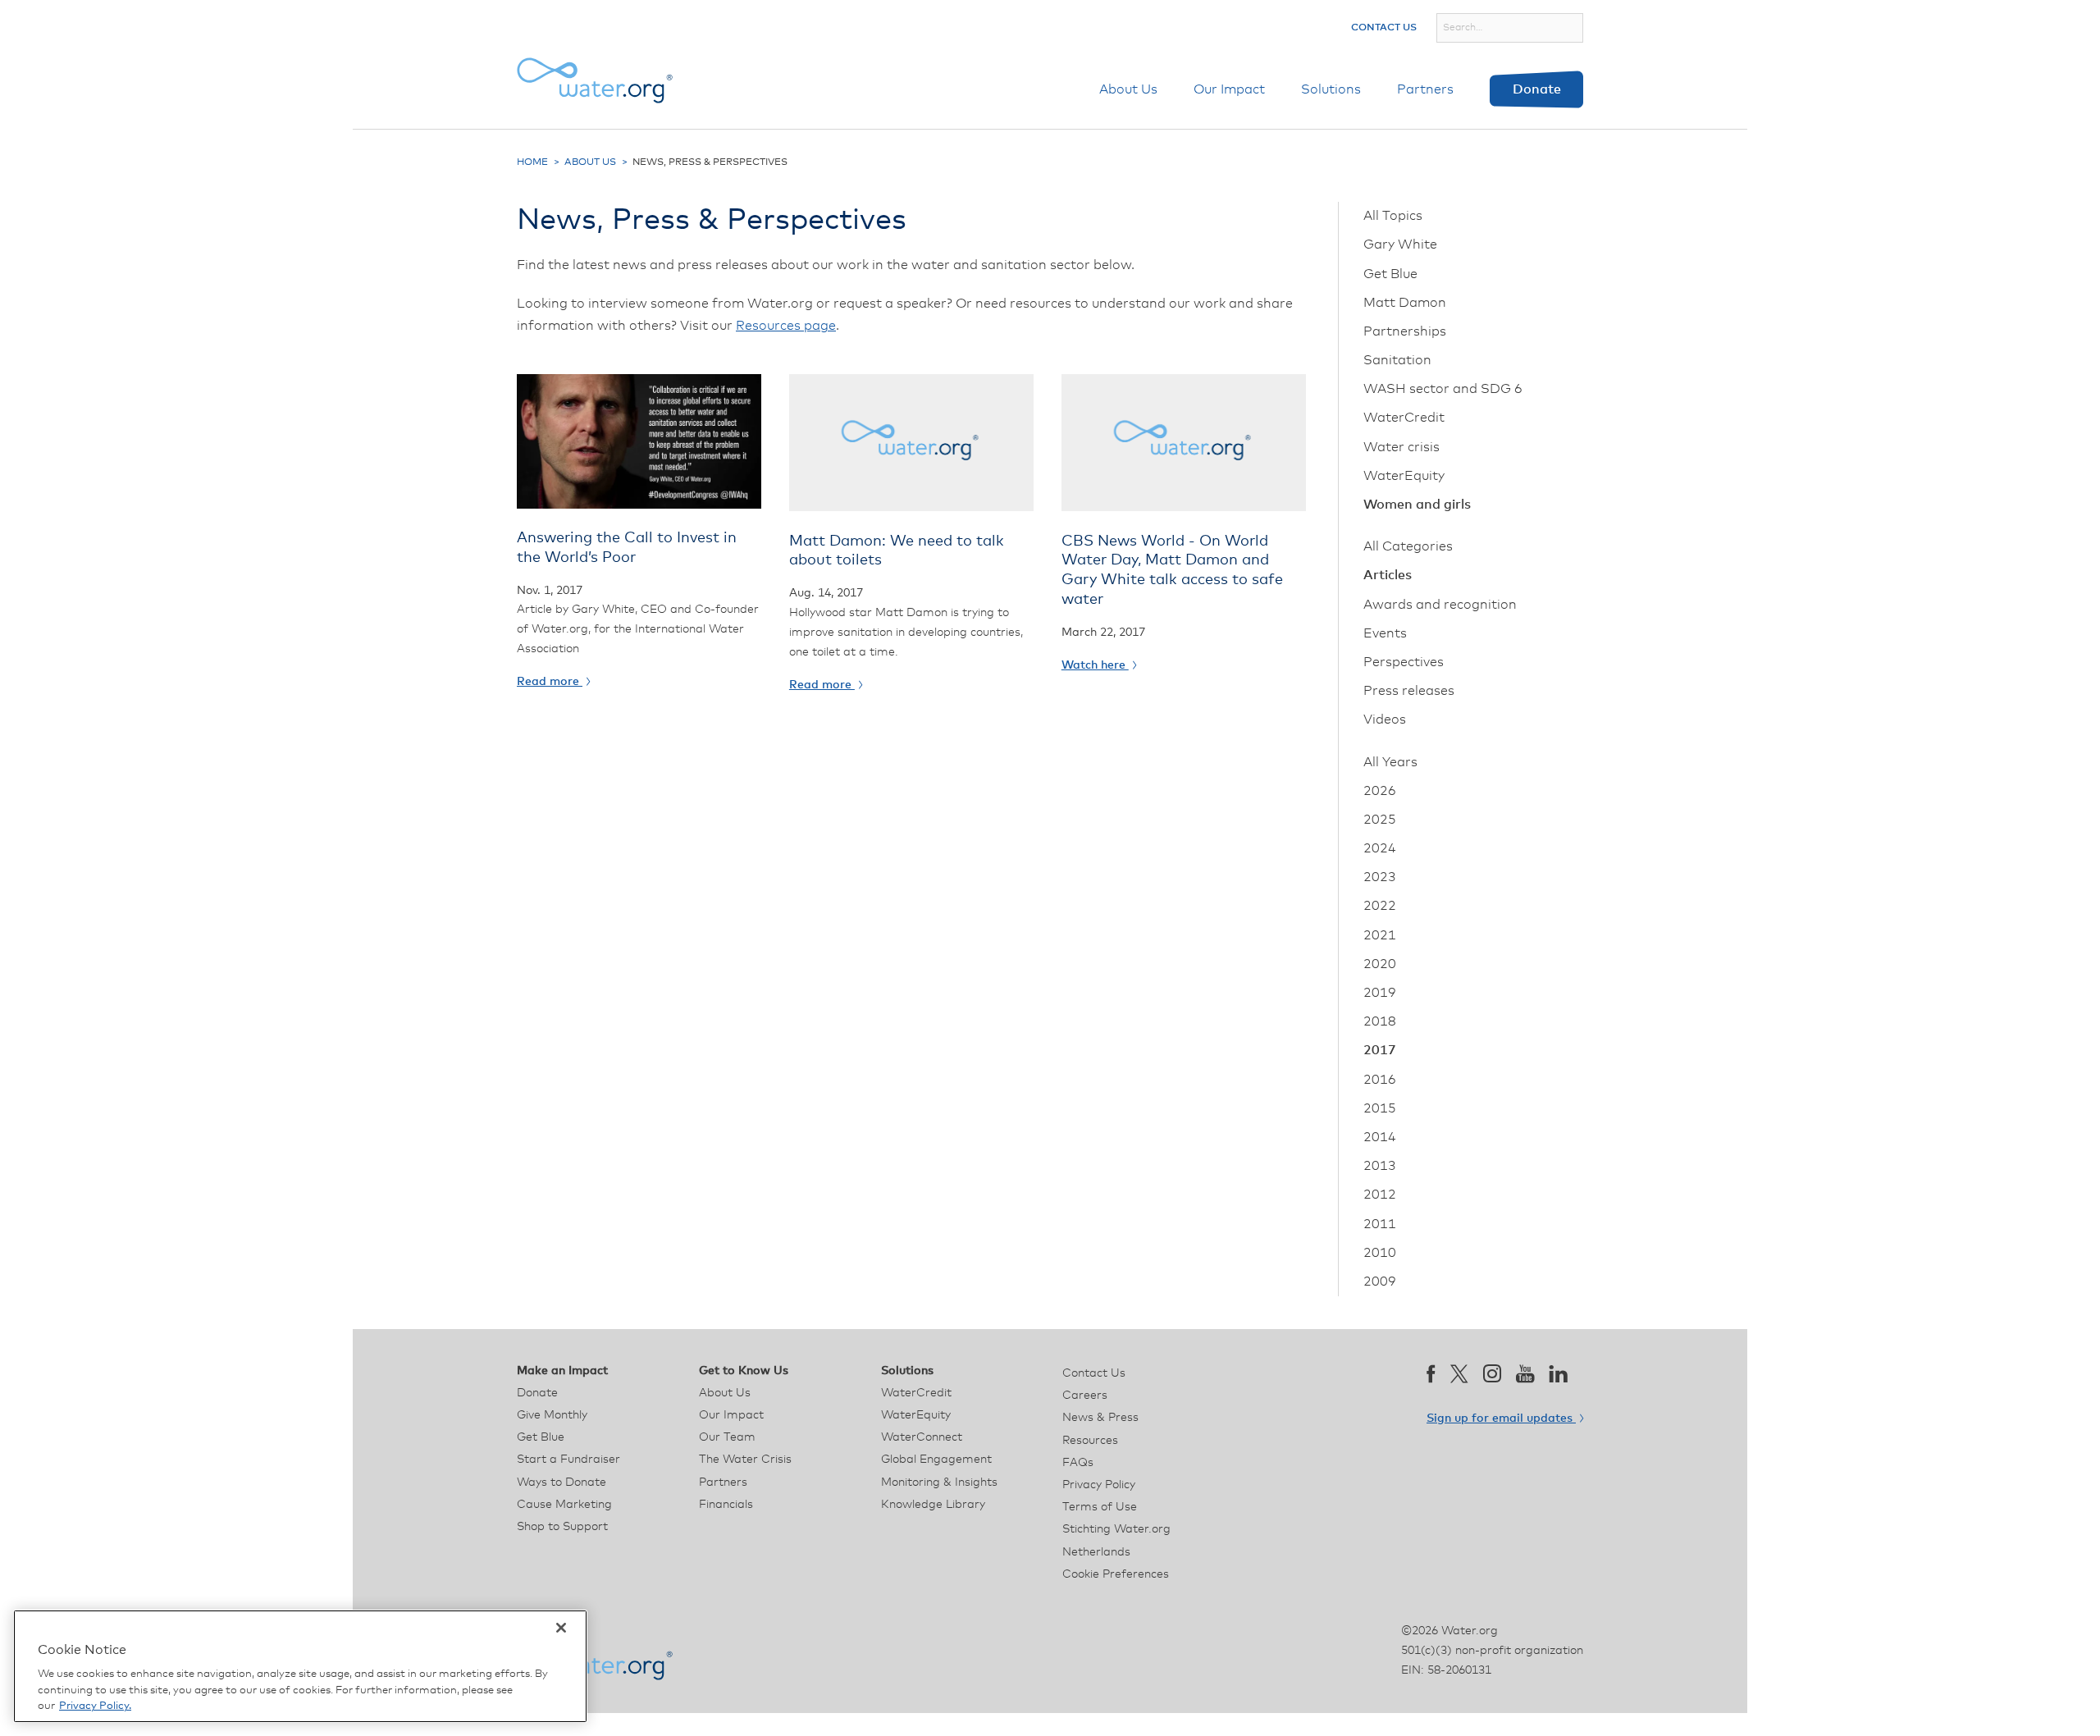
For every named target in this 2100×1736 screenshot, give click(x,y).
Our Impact (1229, 89)
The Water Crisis (745, 1460)
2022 (1380, 906)
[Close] (561, 1628)
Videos (1385, 720)
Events (1385, 633)
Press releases (1409, 691)
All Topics (1393, 216)
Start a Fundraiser (568, 1460)
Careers (1085, 1396)
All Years (1390, 762)
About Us (1128, 89)
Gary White (1400, 244)
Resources (1090, 1441)
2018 (1380, 1021)
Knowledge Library (933, 1505)
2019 (1380, 993)
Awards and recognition (1440, 605)
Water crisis (1402, 447)
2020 (1380, 964)
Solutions (1331, 89)
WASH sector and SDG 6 (1443, 389)
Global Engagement (936, 1460)
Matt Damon (1405, 303)
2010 (1380, 1253)
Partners (1425, 89)
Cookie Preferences (1116, 1574)
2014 (1380, 1137)
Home (532, 162)
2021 (1380, 935)
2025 (1380, 820)
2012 (1380, 1195)
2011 (1380, 1224)
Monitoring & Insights (939, 1482)
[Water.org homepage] (595, 80)
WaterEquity (1404, 476)
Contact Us (1384, 28)
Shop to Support (562, 1527)
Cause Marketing (564, 1505)
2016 (1380, 1080)
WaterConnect (922, 1437)
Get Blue (1390, 274)
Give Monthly (552, 1415)
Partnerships (1405, 331)
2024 (1380, 848)
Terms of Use (1100, 1507)
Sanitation (1397, 360)
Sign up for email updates (1501, 1418)
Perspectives (1404, 662)
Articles (1388, 575)
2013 (1380, 1166)
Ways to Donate (562, 1482)
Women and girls (1417, 505)
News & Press (1100, 1418)
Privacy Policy (1099, 1485)
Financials (726, 1505)
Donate (1537, 89)
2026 (1380, 791)
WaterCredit (1404, 418)
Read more (550, 682)
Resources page (786, 326)
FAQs (1078, 1463)
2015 (1380, 1108)
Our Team (727, 1437)
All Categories (1408, 546)
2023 (1380, 877)
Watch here (1095, 665)
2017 (1380, 1050)
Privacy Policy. (95, 1706)
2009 (1380, 1281)
